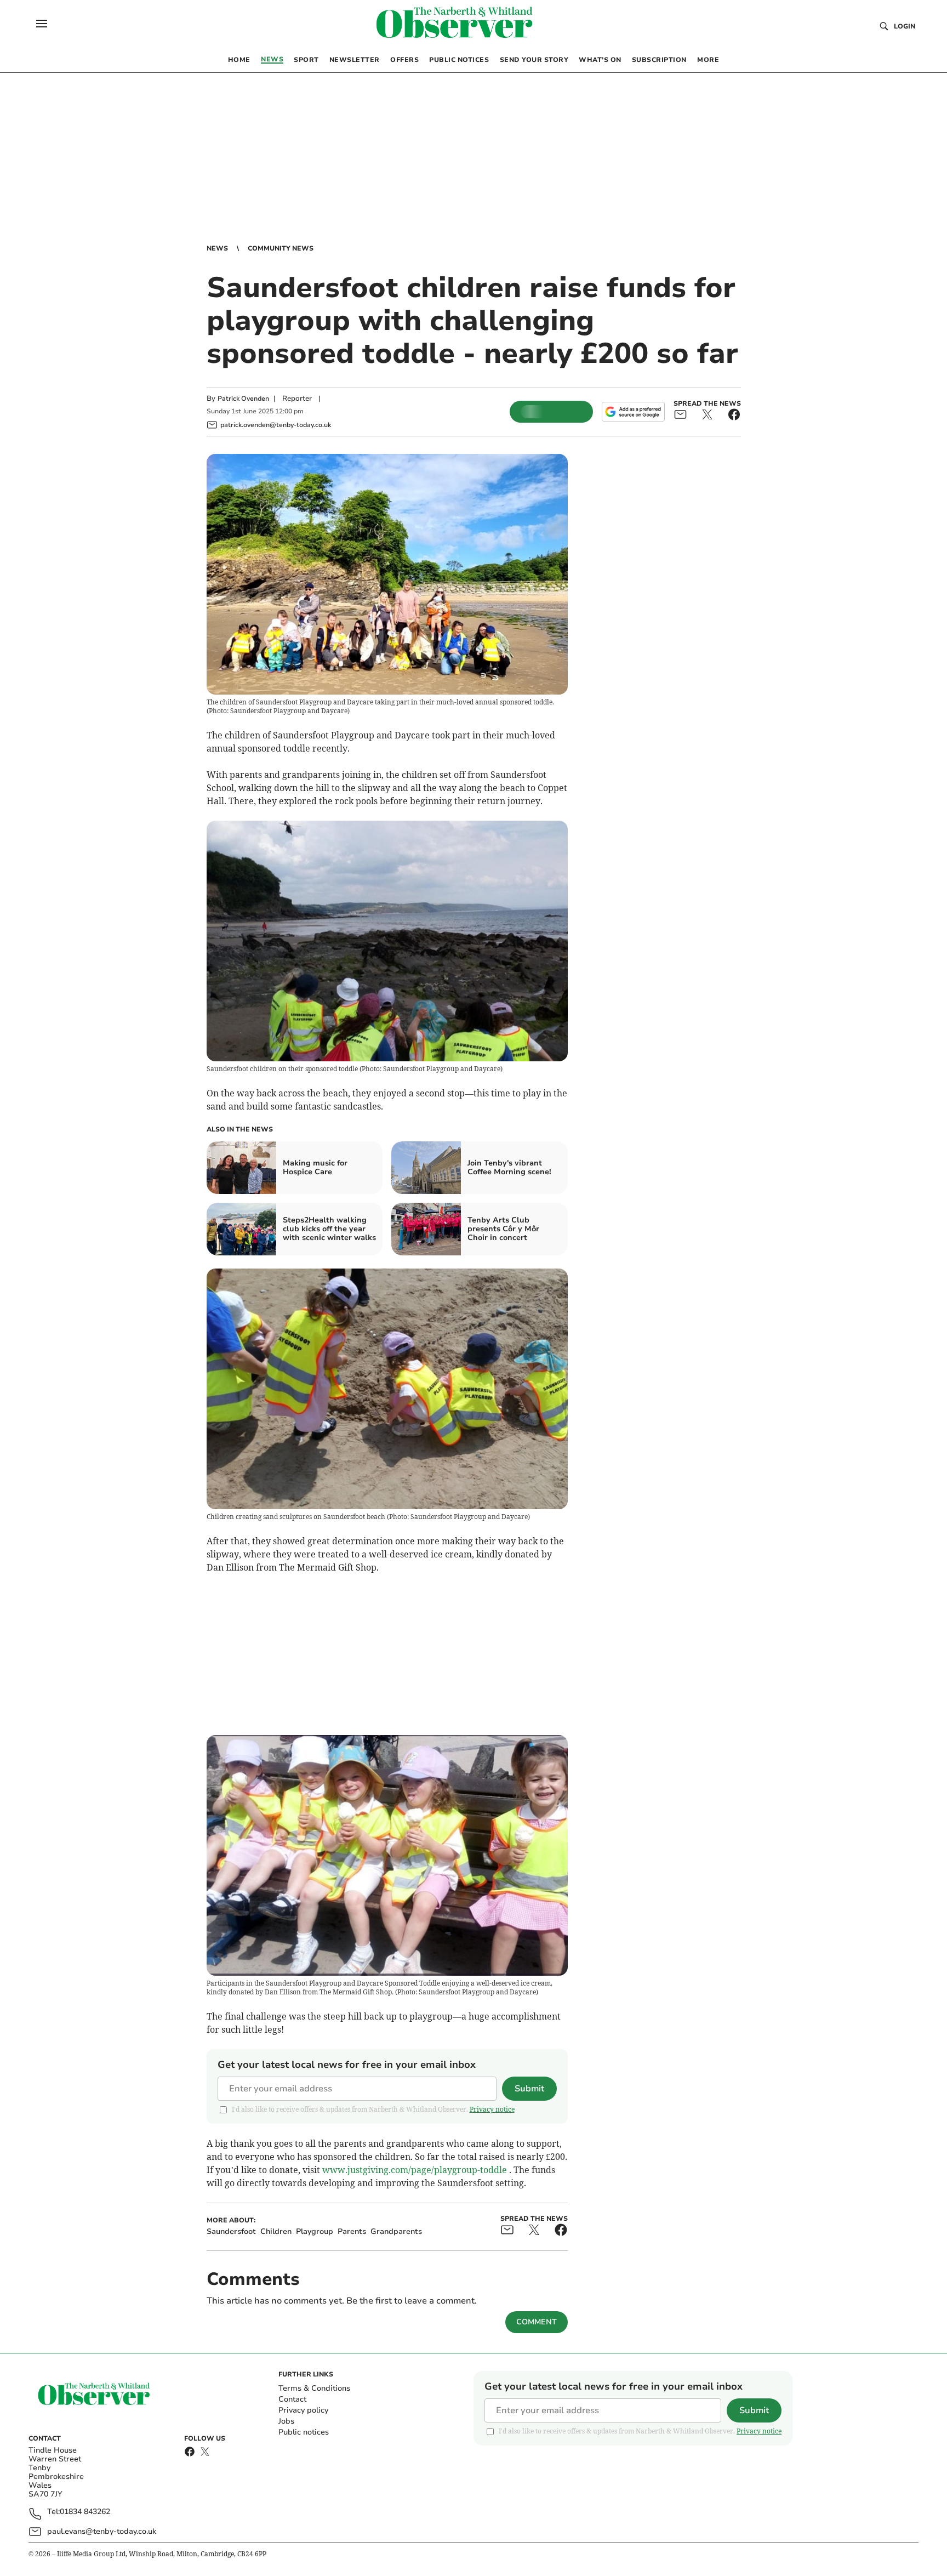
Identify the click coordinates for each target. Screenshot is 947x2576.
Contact (292, 2399)
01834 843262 (85, 2512)
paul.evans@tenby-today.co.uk (102, 2531)
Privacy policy (303, 2410)
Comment (537, 2322)
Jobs (286, 2421)
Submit (529, 2089)
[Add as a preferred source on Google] (633, 412)
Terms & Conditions (314, 2388)
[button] (42, 24)
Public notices (304, 2432)
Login (905, 26)
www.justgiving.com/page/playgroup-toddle (415, 2170)
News (217, 248)
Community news (281, 248)
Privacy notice (492, 2109)
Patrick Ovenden (243, 399)
